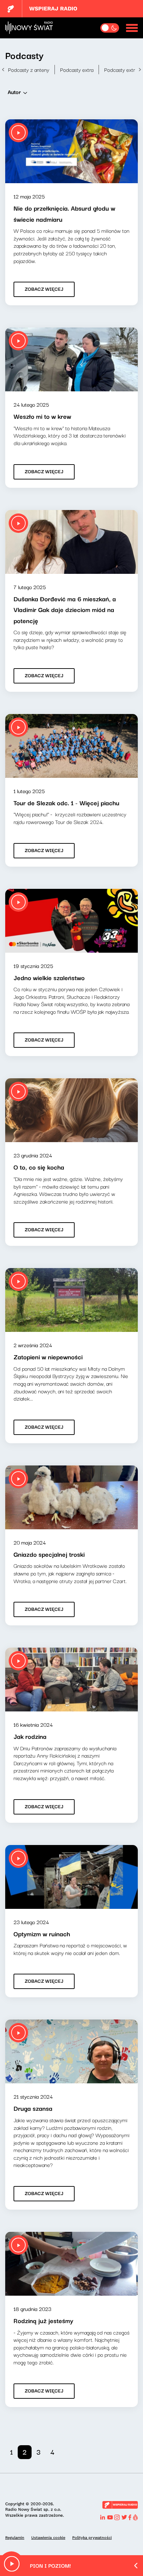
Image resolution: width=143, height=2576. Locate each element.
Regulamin (15, 2538)
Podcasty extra (77, 69)
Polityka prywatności (92, 2538)
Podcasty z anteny (29, 69)
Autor (14, 92)
